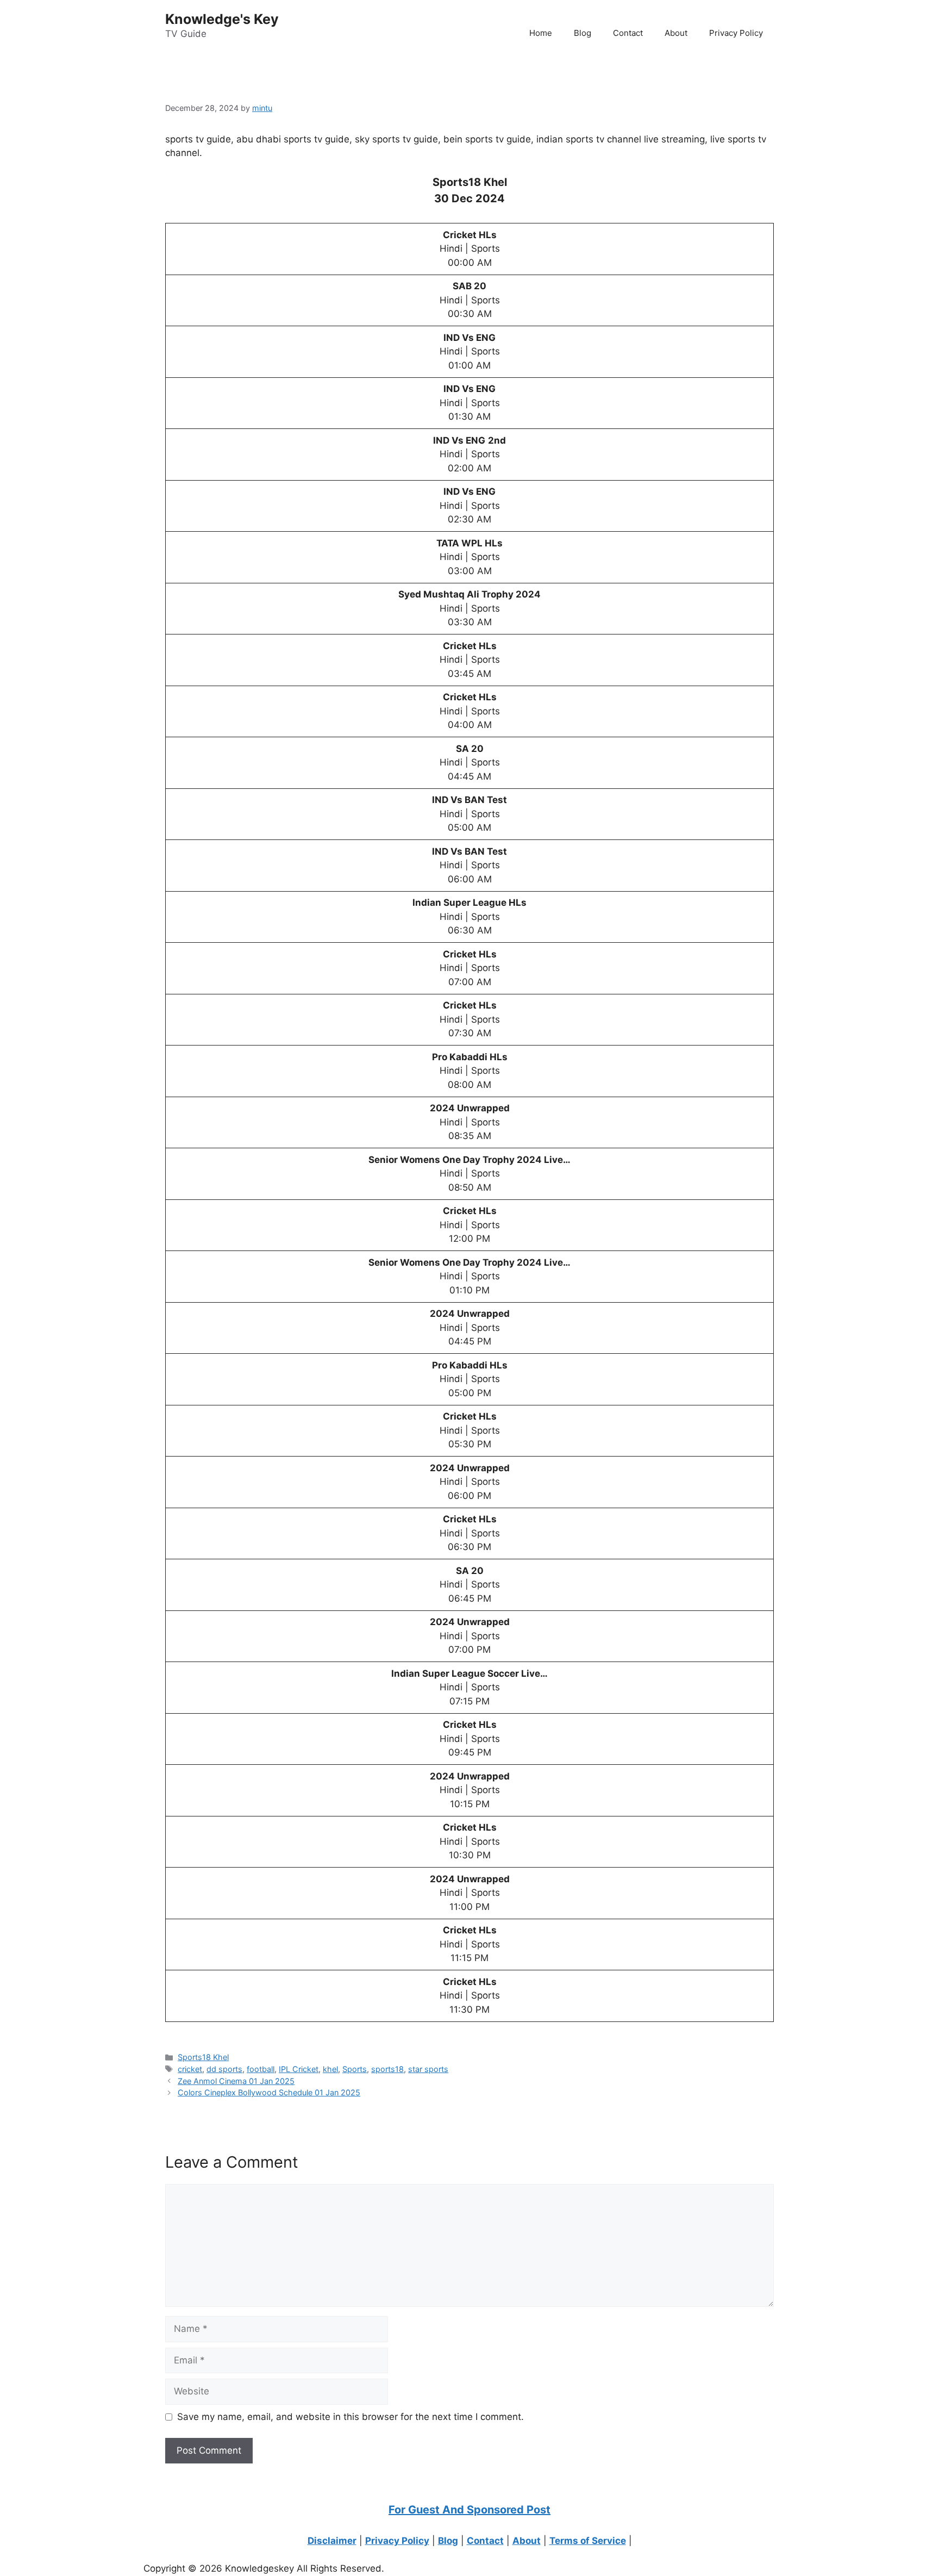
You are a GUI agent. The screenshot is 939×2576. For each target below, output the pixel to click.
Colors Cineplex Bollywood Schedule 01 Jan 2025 (269, 2092)
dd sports (224, 2069)
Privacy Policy (736, 33)
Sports (355, 2069)
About (676, 33)
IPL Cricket (299, 2069)
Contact (628, 33)
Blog (583, 33)
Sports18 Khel (203, 2057)
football (261, 2069)
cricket (190, 2069)
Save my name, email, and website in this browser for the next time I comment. (350, 2417)
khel (330, 2069)
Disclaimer (332, 2541)
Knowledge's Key (222, 19)
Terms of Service (588, 2541)
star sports (428, 2069)
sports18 (387, 2069)
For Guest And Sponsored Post (469, 2510)
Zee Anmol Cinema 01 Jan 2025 (236, 2081)
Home (541, 33)
